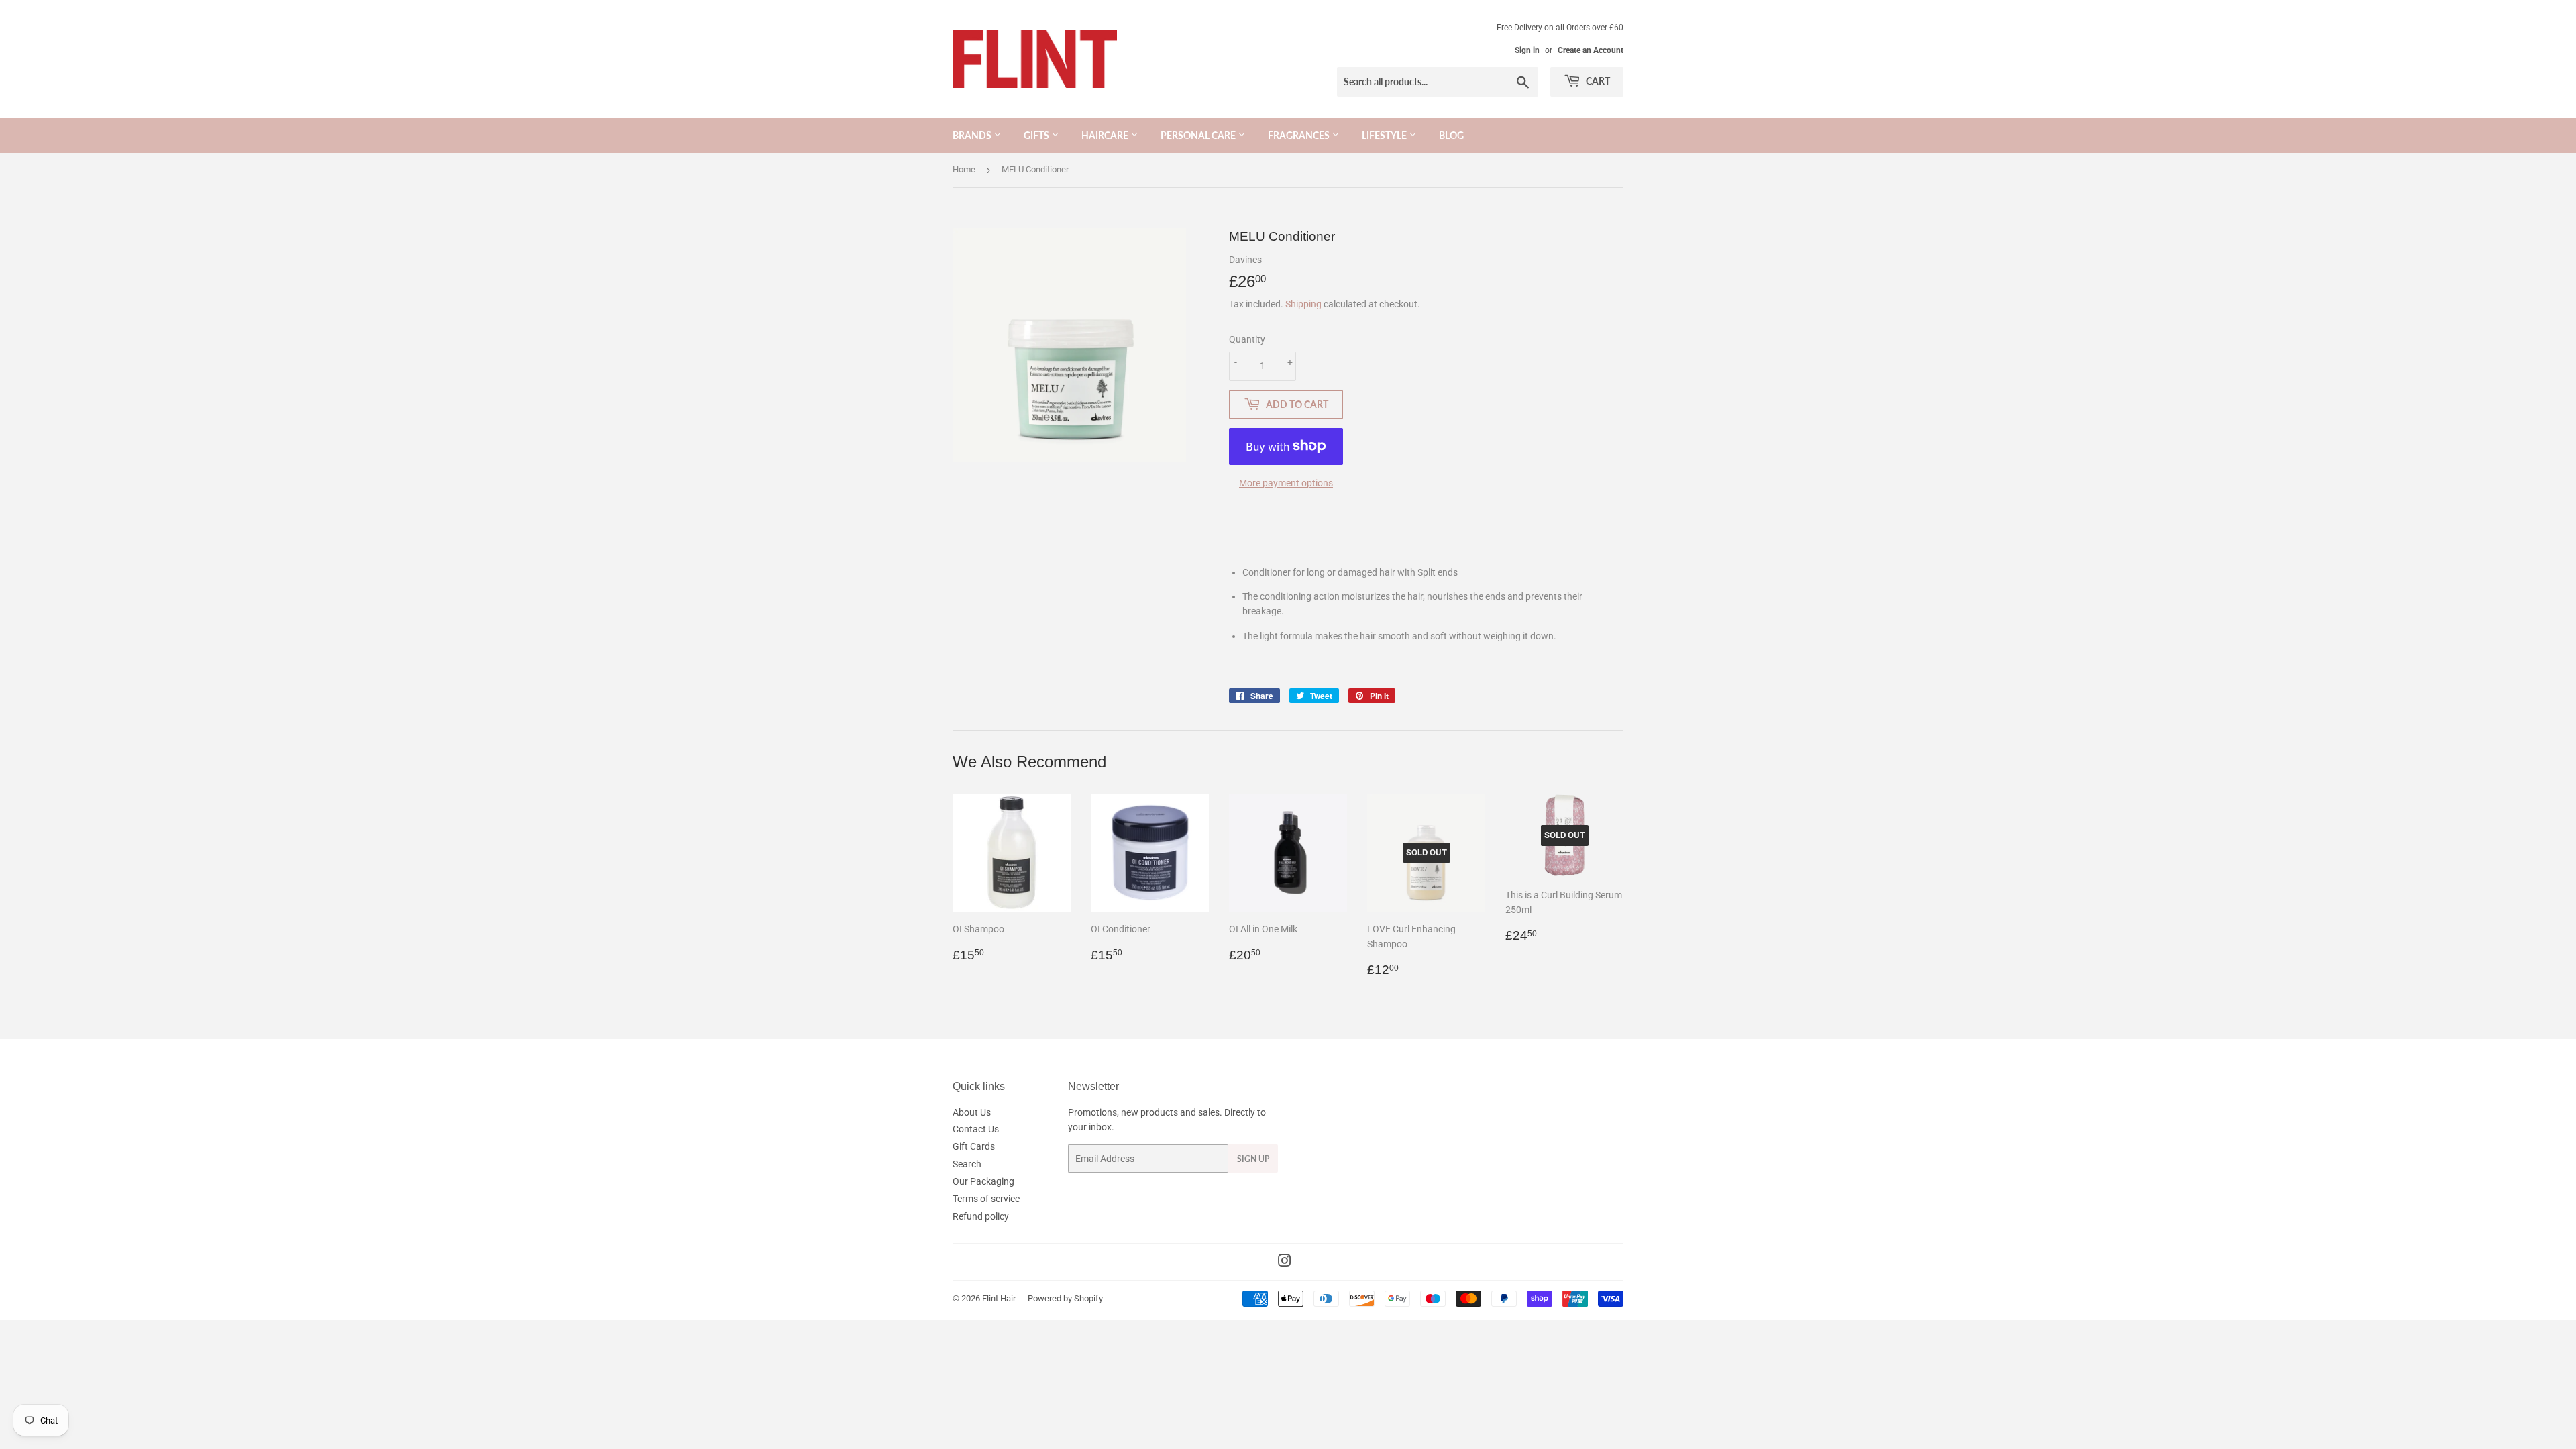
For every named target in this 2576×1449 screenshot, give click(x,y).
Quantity (1247, 339)
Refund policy (981, 1216)
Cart (1597, 81)
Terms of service (986, 1199)
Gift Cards (974, 1146)
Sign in (1527, 50)
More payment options (1286, 483)
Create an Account (1591, 50)
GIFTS (1037, 135)
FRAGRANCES (1300, 135)
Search (967, 1164)
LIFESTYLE (1385, 135)
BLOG (1451, 135)
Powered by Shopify (1065, 1298)
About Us (972, 1112)
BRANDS (973, 135)
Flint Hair (999, 1298)
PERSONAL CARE (1199, 135)
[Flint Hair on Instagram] (1285, 1263)
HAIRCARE (1106, 135)
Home (964, 169)
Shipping (1303, 304)
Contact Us (976, 1129)
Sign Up (1253, 1159)
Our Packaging (983, 1181)
